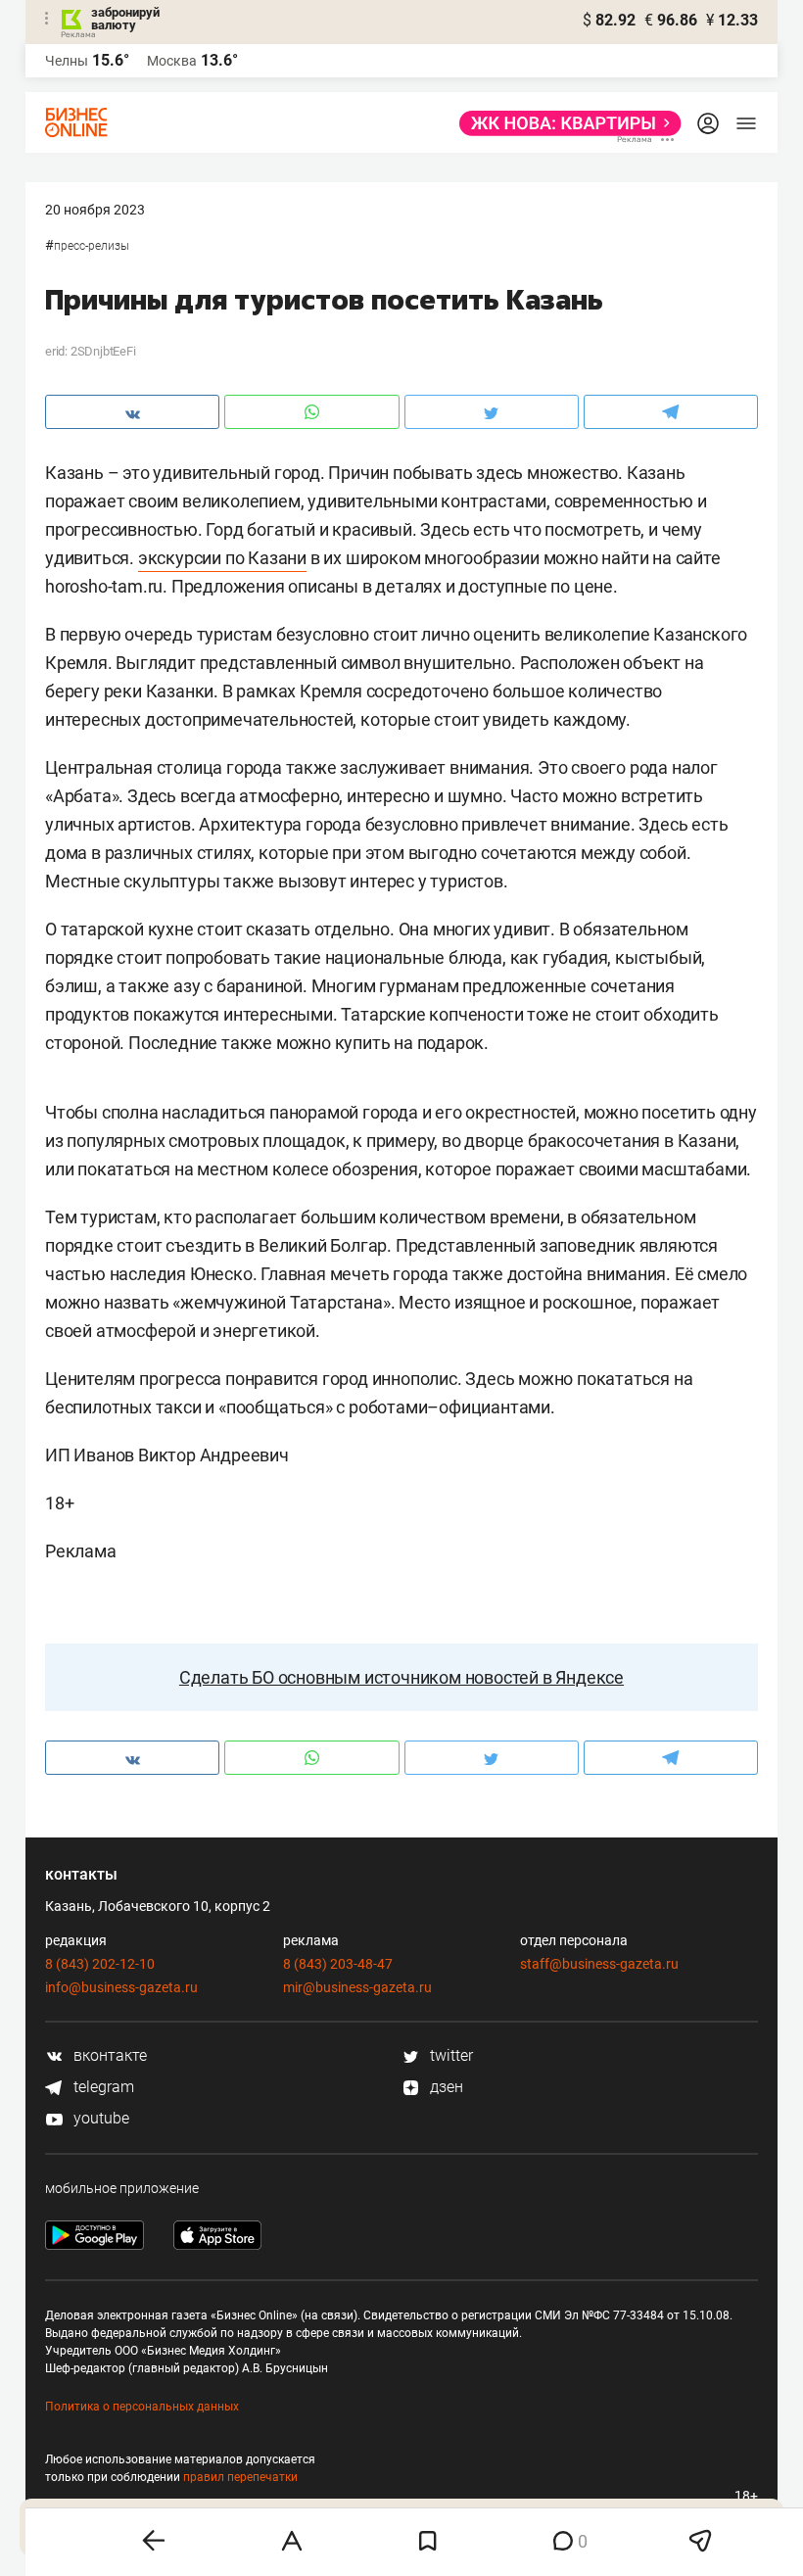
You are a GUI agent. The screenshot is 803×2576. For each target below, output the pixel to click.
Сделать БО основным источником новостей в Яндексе (401, 1677)
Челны (67, 61)
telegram (102, 2087)
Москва (172, 61)
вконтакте (108, 2055)
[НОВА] (565, 123)
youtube (99, 2118)
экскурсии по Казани (222, 558)
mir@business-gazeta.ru (357, 1987)
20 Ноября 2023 (95, 210)
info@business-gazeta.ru (121, 1987)
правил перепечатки (240, 2477)
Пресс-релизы (92, 246)
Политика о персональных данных (142, 2407)
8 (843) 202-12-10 (100, 1964)
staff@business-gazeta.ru (599, 1964)
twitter (449, 2055)
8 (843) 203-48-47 (338, 1964)
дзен (445, 2087)
